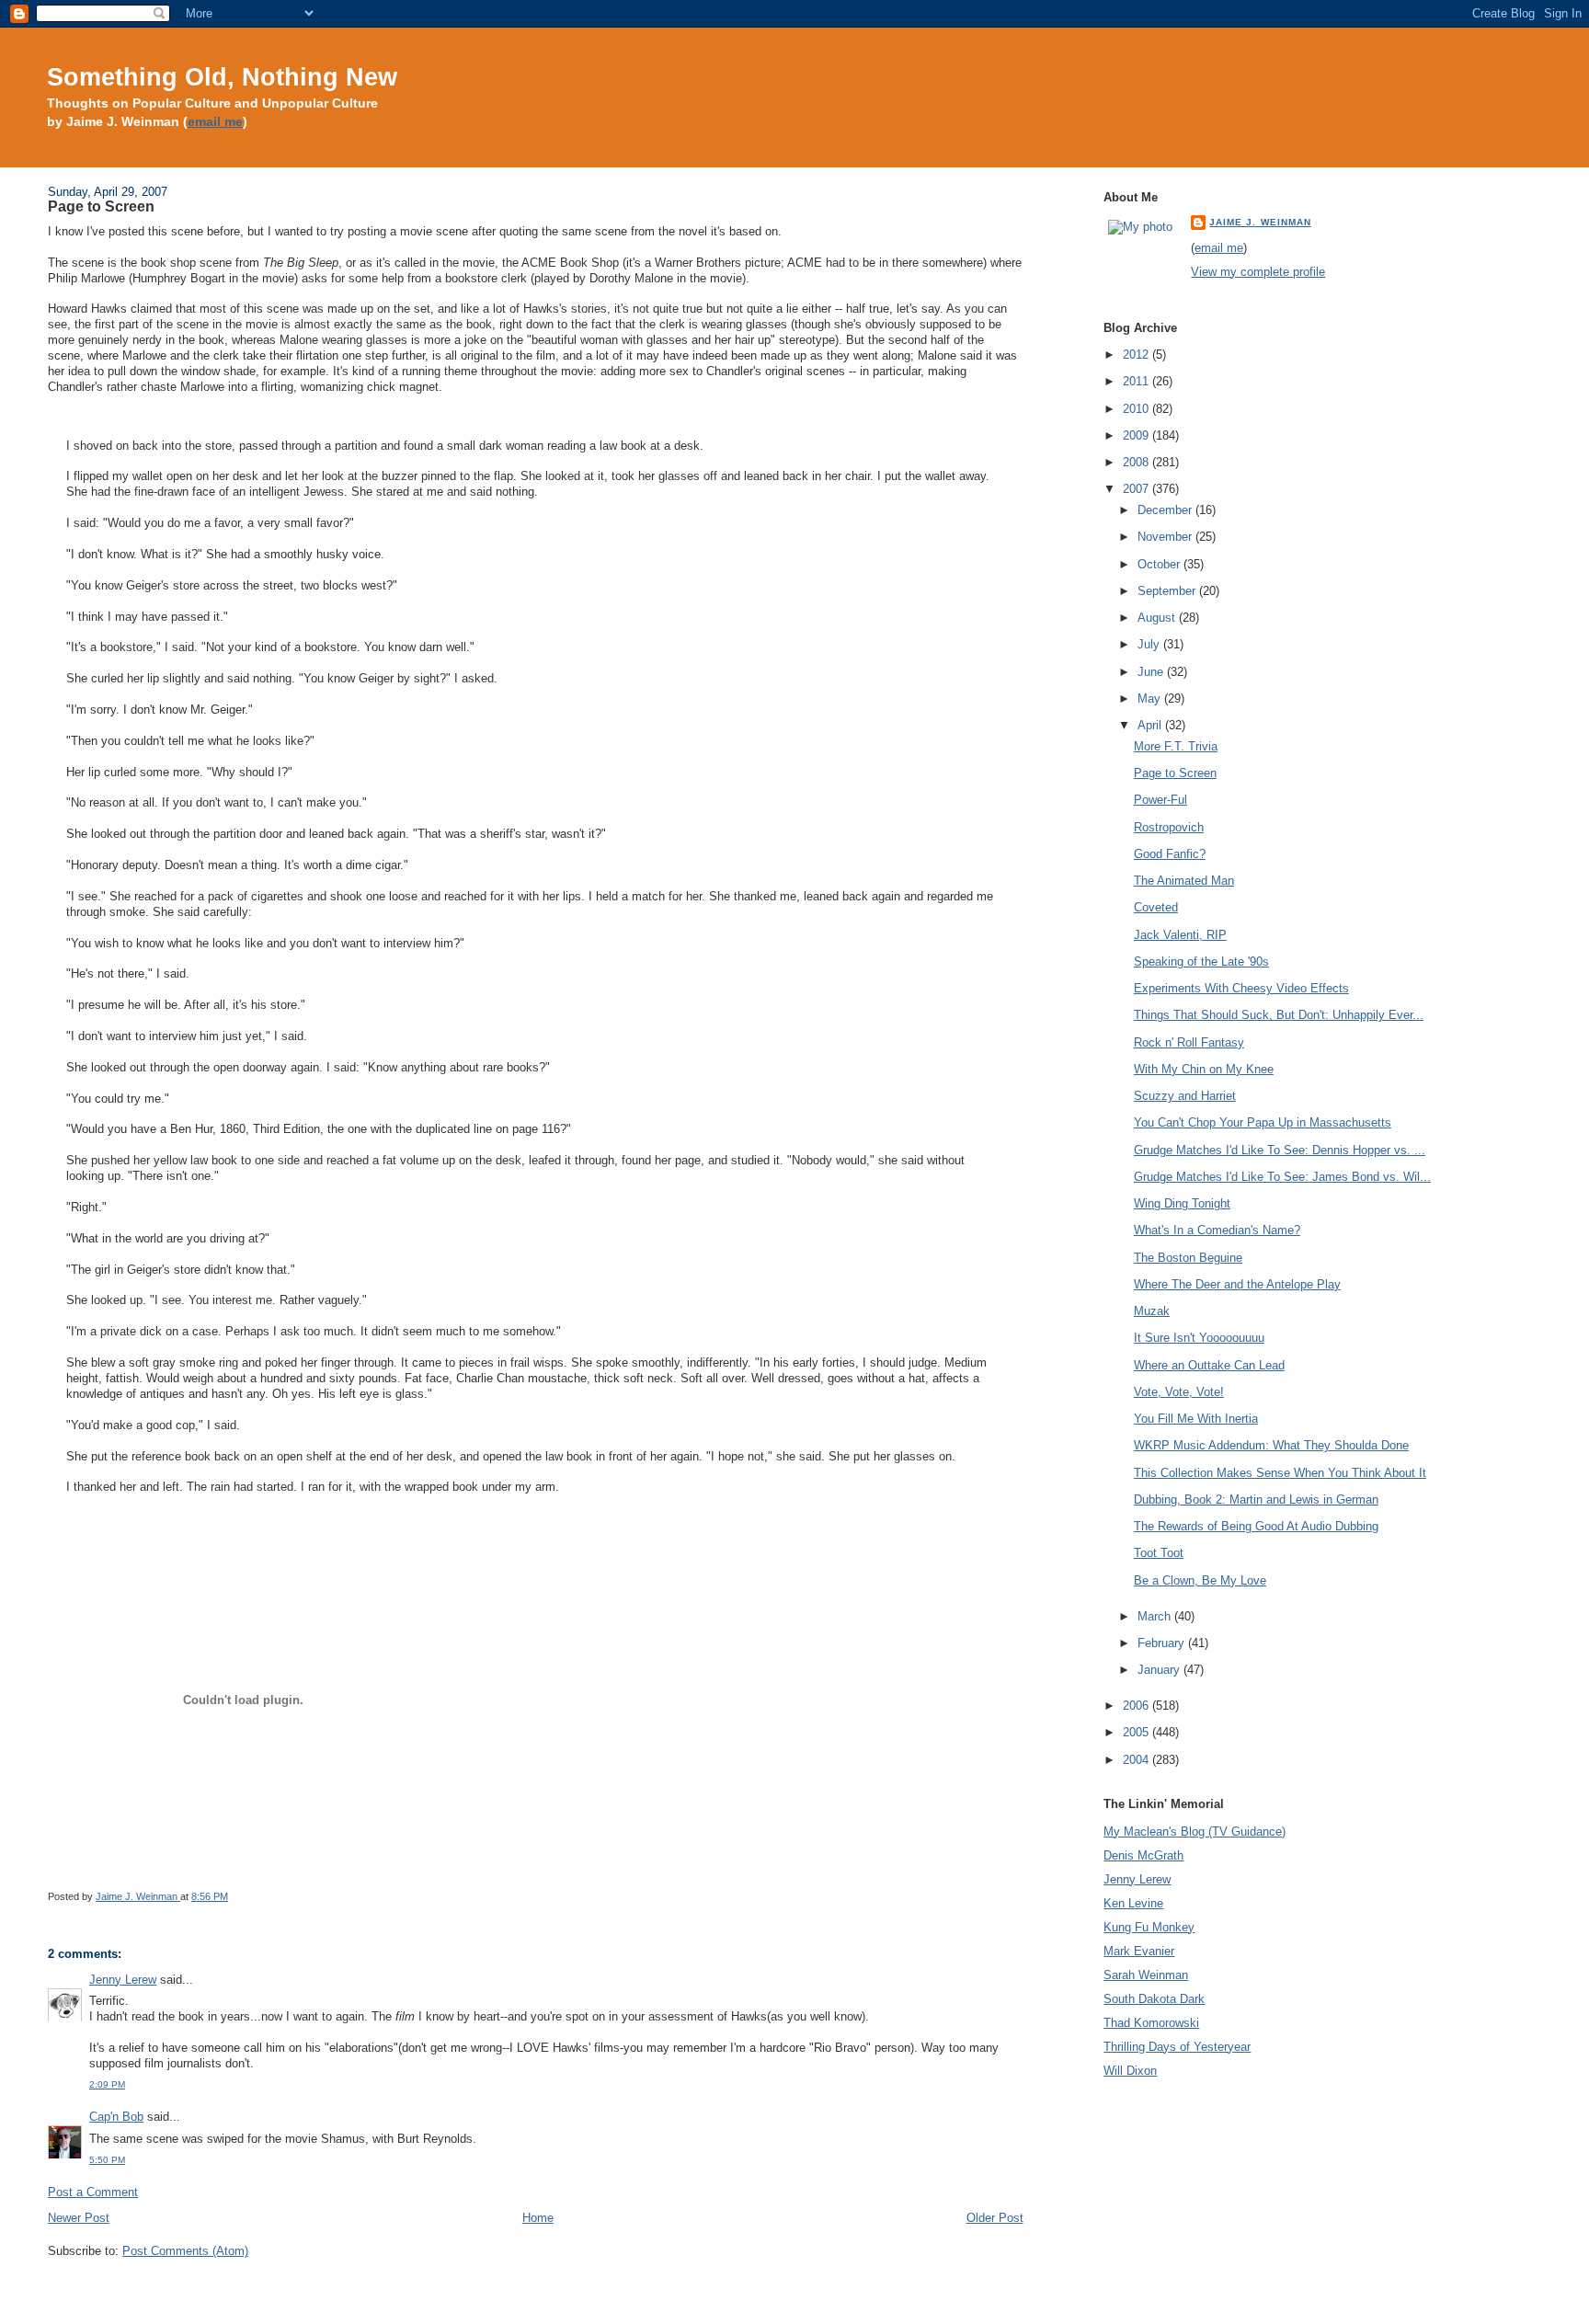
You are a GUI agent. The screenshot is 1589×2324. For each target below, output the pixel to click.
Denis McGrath (1143, 1855)
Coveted (1156, 907)
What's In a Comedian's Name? (1217, 1230)
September (1168, 591)
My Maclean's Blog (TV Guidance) (1195, 1832)
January (1160, 1670)
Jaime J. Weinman (1260, 222)
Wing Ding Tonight (1182, 1203)
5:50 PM (107, 2160)
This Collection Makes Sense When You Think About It (1280, 1473)
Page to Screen (1175, 773)
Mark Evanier (1139, 1951)
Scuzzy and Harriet (1185, 1096)
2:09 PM (107, 2084)
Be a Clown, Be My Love (1200, 1580)
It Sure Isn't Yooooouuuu (1199, 1338)
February (1163, 1643)
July (1150, 644)
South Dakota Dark (1154, 1999)
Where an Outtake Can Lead (1209, 1365)
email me (215, 122)
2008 (1137, 462)
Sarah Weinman (1146, 1975)
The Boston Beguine (1188, 1258)
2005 (1137, 1732)
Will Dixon (1130, 2071)
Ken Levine (1133, 1903)
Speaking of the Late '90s (1201, 962)
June (1152, 672)
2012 (1137, 355)
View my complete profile (1258, 272)
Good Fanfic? (1170, 854)
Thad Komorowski (1151, 2023)
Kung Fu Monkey (1149, 1927)
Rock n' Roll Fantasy (1189, 1042)
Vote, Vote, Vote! (1179, 1392)
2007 (1137, 489)
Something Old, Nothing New (222, 77)
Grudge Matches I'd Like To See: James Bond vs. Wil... (1282, 1177)
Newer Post (79, 2218)
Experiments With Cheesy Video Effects (1241, 988)
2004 (1137, 1760)
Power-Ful (1160, 800)
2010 (1137, 409)
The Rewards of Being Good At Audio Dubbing (1256, 1526)
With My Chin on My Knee (1204, 1069)
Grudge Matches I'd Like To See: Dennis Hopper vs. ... (1280, 1150)
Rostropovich (1169, 827)
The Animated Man (1184, 881)
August (1158, 618)
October (1160, 564)
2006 (1137, 1706)
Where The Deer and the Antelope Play (1237, 1284)
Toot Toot (1159, 1553)
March (1156, 1616)
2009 (1137, 435)
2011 (1137, 381)
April (1151, 725)
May (1151, 698)
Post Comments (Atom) (185, 2251)
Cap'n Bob (116, 2117)
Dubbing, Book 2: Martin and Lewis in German (1256, 1500)
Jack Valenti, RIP (1180, 935)
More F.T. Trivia (1176, 746)
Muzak (1152, 1311)
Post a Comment (93, 2192)
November (1166, 537)
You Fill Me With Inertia (1196, 1419)
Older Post (995, 2218)
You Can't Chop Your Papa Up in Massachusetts (1263, 1122)
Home (538, 2218)
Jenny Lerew (123, 1980)
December (1166, 510)
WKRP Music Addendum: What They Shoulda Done (1271, 1445)
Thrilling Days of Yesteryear (1177, 2047)
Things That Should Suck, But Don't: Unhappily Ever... (1279, 1015)
